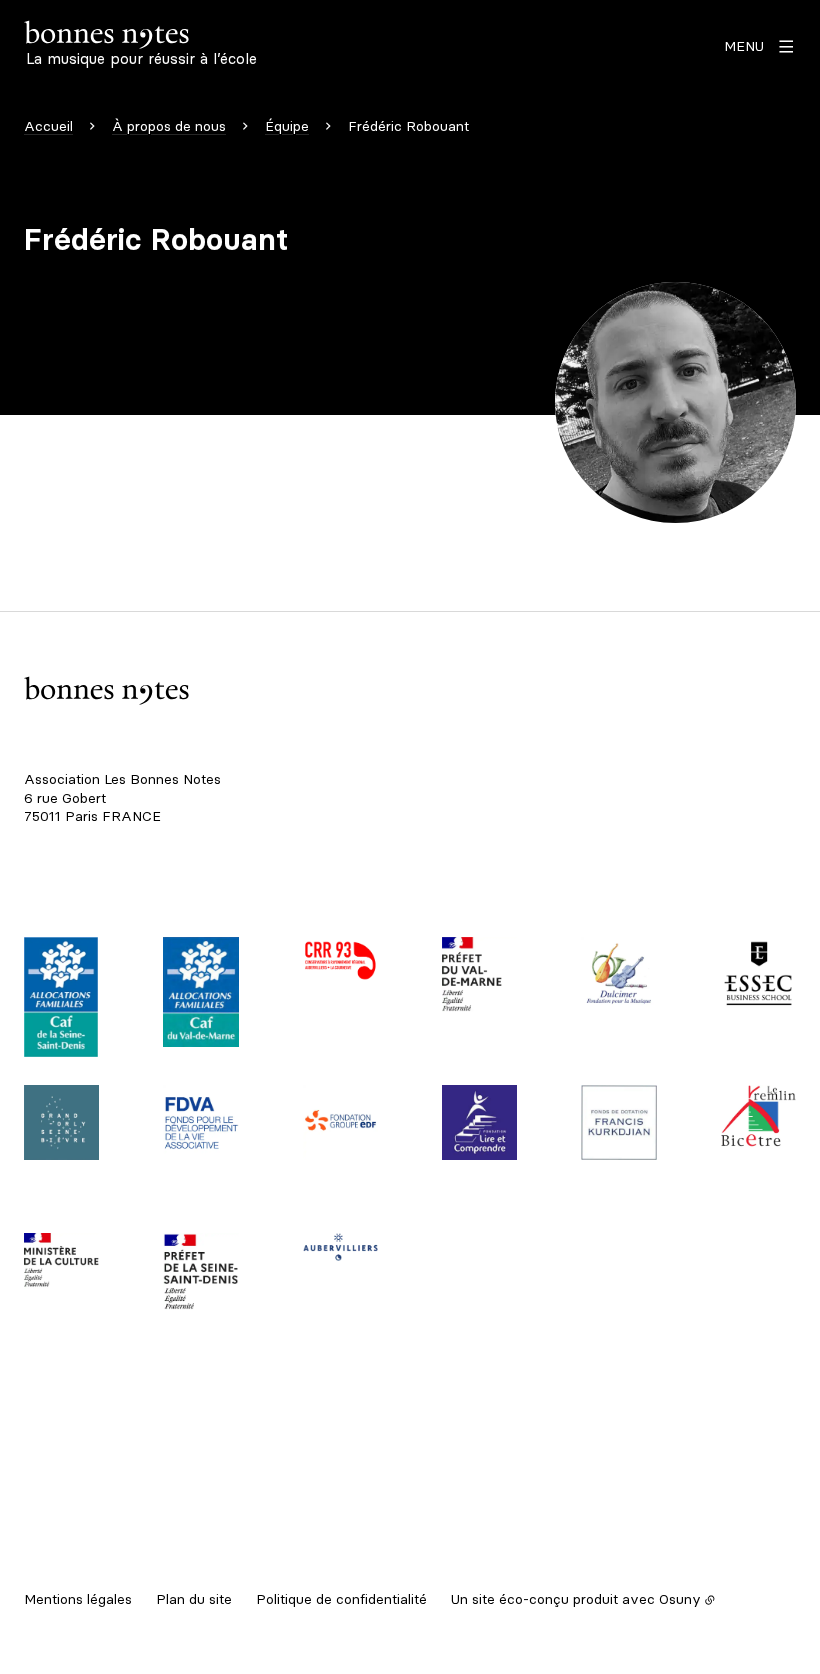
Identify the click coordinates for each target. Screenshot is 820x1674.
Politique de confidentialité (341, 1599)
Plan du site (194, 1599)
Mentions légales (78, 1599)
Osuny (680, 1599)
